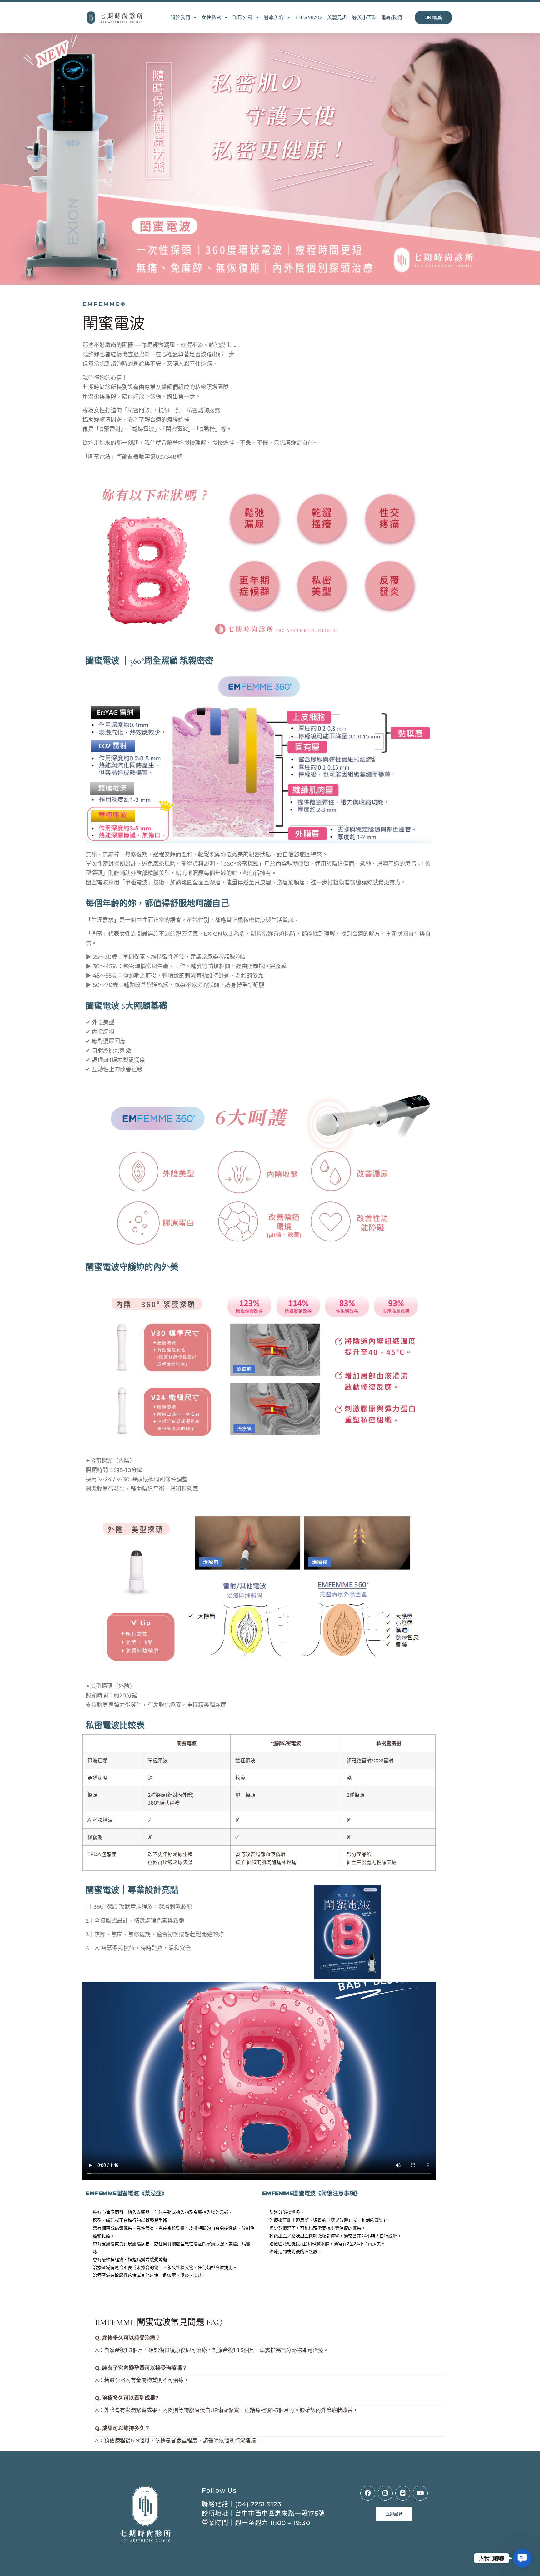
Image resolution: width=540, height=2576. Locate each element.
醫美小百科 (365, 17)
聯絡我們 (392, 17)
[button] (522, 2558)
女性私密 (212, 17)
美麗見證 (337, 17)
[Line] (403, 2493)
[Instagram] (385, 2493)
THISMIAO (309, 17)
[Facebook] (368, 2493)
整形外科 (243, 17)
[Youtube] (420, 2493)
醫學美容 (274, 17)
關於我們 (180, 17)
